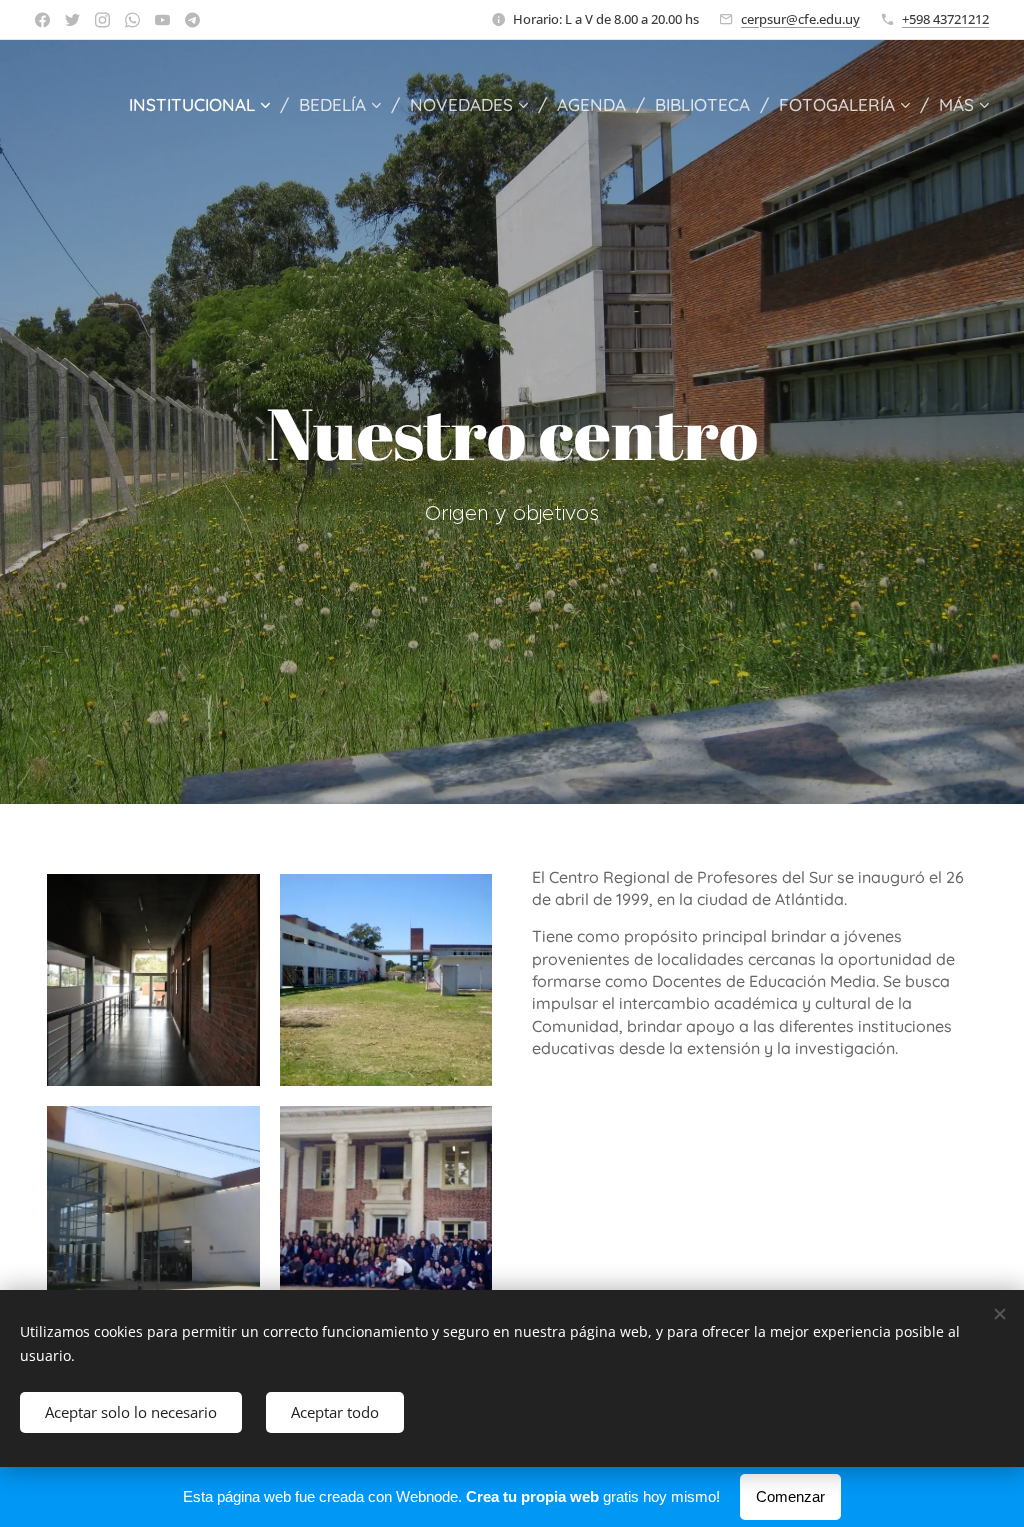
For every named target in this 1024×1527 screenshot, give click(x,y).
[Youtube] (162, 20)
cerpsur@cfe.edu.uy (800, 19)
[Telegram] (192, 20)
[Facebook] (42, 20)
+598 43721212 (945, 19)
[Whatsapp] (132, 20)
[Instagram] (102, 20)
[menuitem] (206, 105)
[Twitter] (72, 20)
